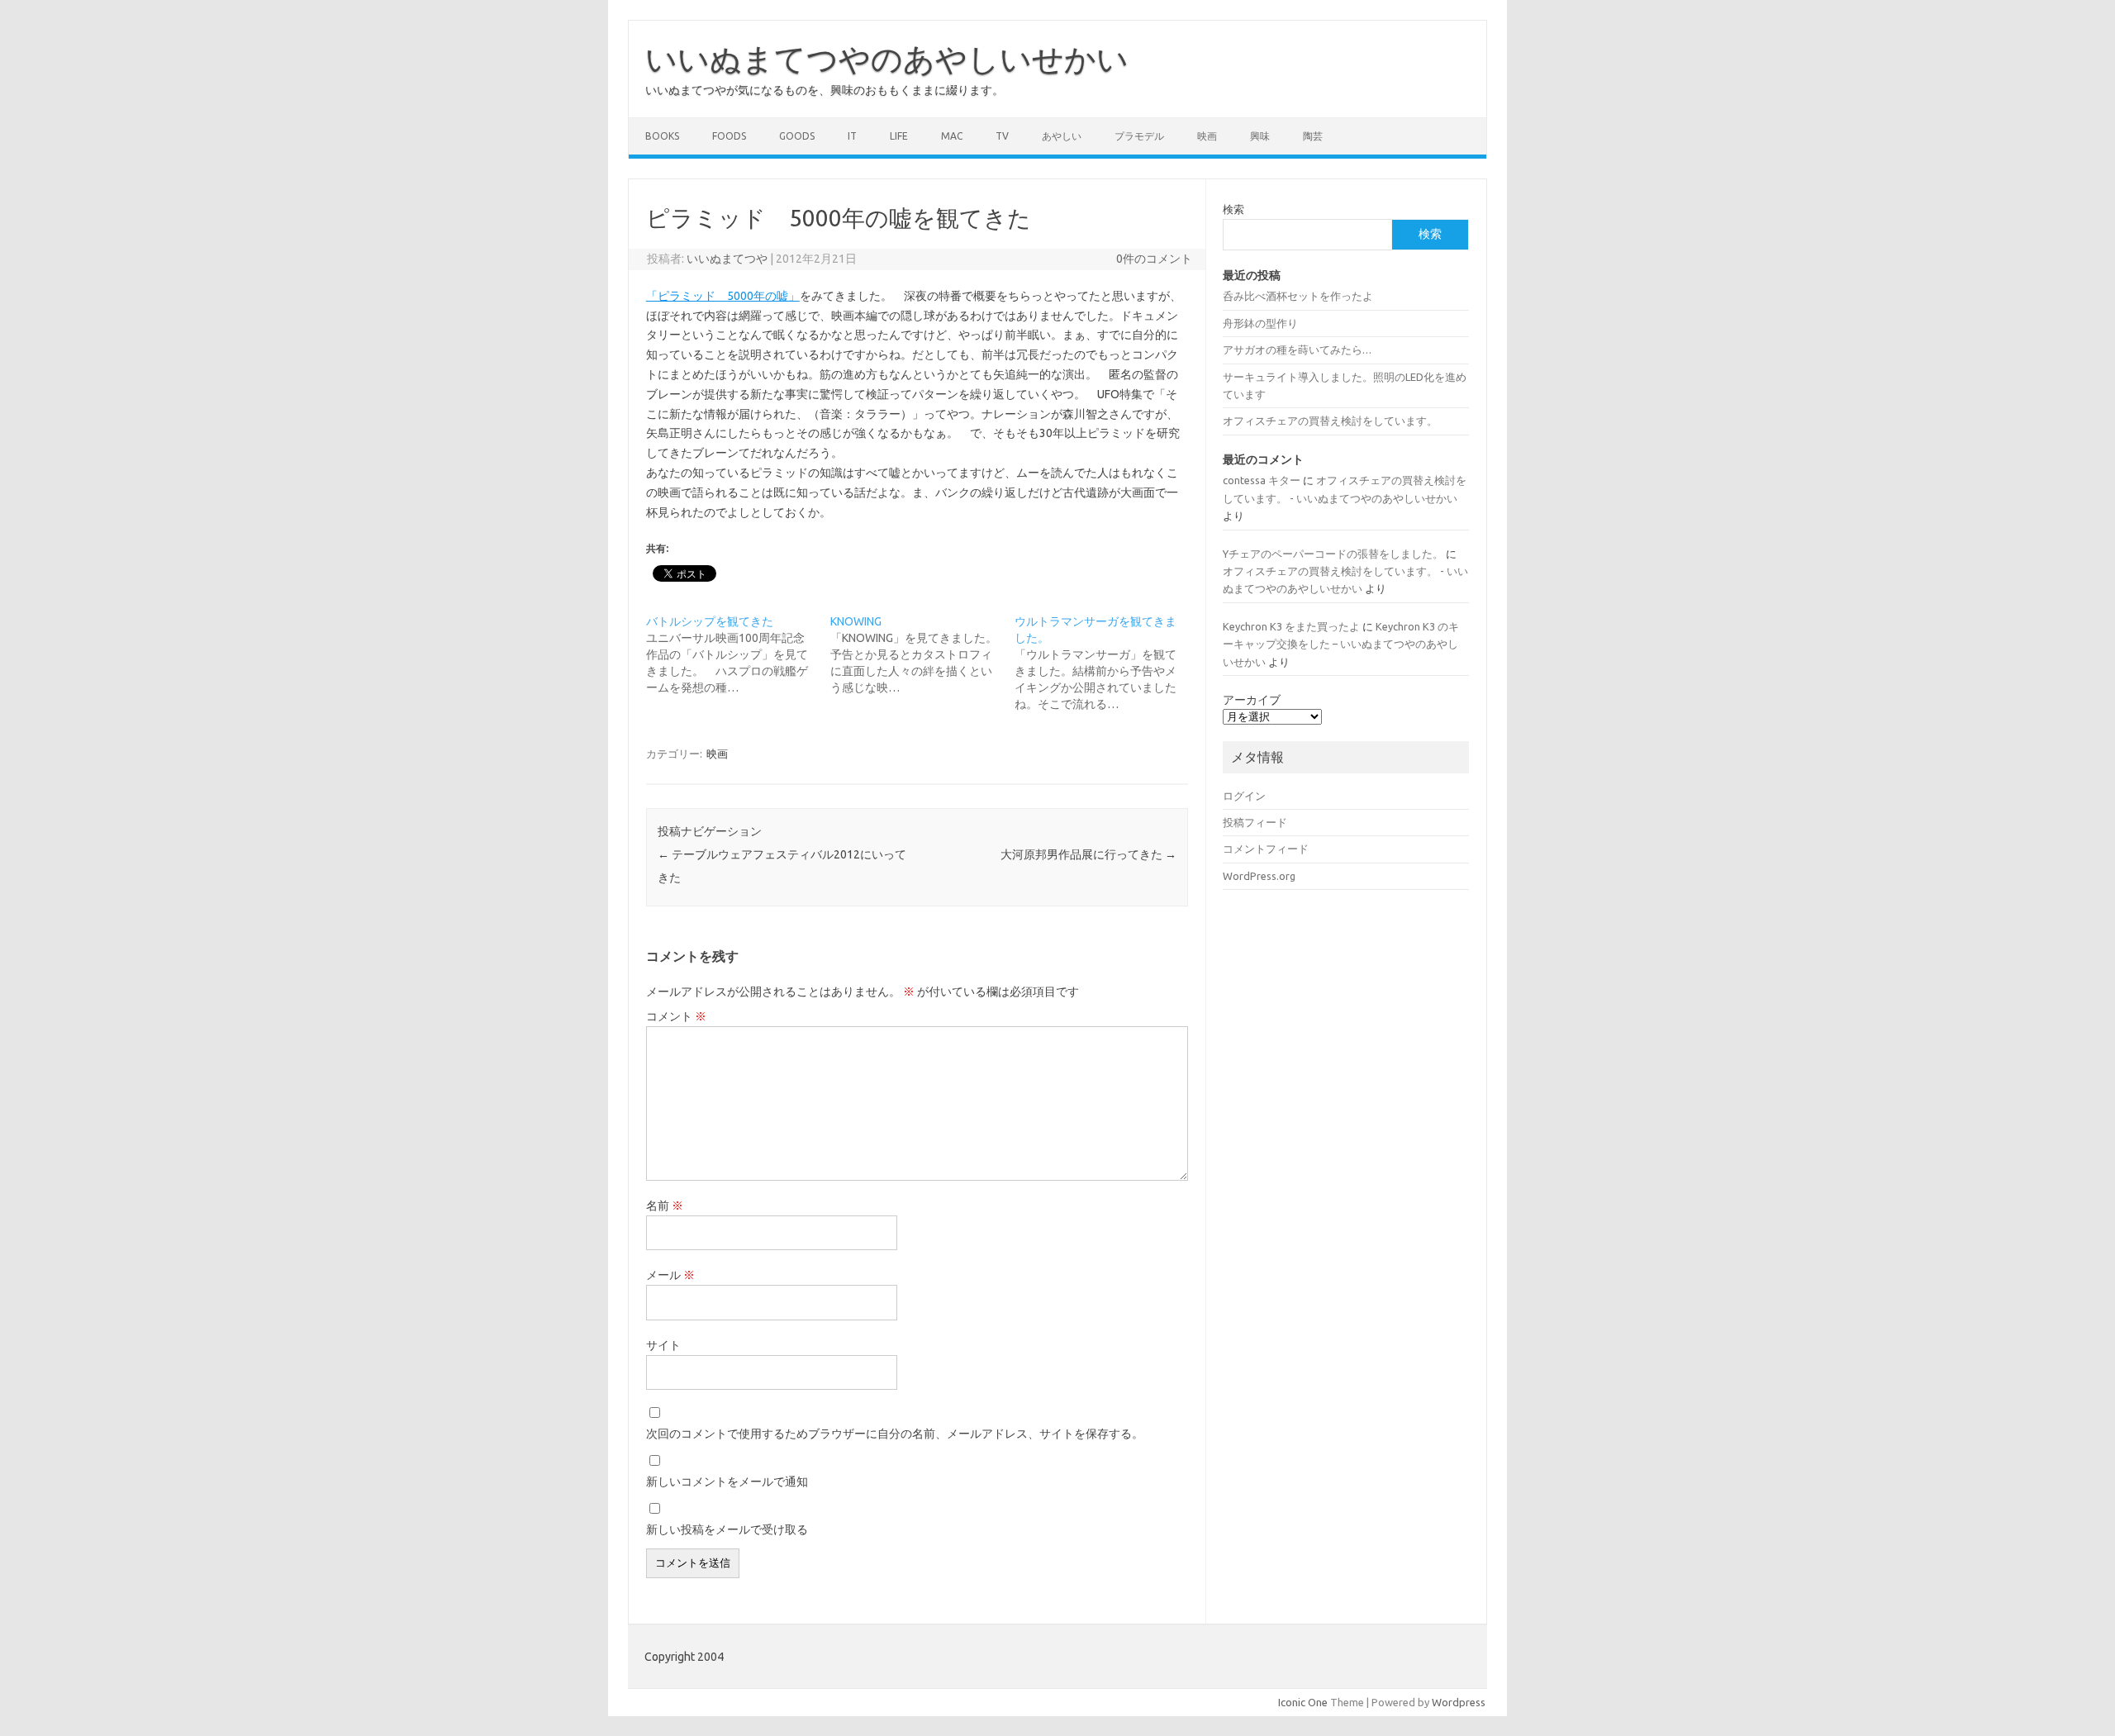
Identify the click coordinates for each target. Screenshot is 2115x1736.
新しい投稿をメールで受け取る (727, 1529)
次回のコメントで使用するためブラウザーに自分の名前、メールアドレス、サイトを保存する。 (895, 1434)
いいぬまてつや (727, 259)
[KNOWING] (922, 654)
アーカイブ (1252, 700)
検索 (1233, 209)
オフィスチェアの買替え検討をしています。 (1330, 421)
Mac (952, 136)
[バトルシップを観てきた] (738, 654)
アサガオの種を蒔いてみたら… (1297, 350)
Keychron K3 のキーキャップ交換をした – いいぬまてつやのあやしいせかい (1341, 644)
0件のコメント (1154, 259)
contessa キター (1262, 480)
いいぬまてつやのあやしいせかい (887, 59)
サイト (663, 1345)
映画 (1207, 136)
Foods (729, 136)
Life (899, 136)
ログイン (1244, 796)
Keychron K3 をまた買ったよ (1291, 626)
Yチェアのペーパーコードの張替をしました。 (1333, 554)
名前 (665, 1206)
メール (670, 1275)
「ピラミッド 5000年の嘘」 (723, 296)
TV (1002, 136)
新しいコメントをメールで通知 (727, 1482)
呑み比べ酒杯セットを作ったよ (1298, 296)
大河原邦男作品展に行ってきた (1088, 854)
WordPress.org (1259, 876)
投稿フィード (1255, 822)
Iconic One (1303, 1702)
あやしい (1062, 136)
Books (662, 136)
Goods (797, 136)
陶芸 (1313, 136)
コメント (676, 1016)
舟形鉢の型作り (1260, 323)
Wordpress (1459, 1702)
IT (852, 136)
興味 (1260, 136)
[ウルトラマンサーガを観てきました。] (1107, 663)
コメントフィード (1266, 849)
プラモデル (1139, 136)
